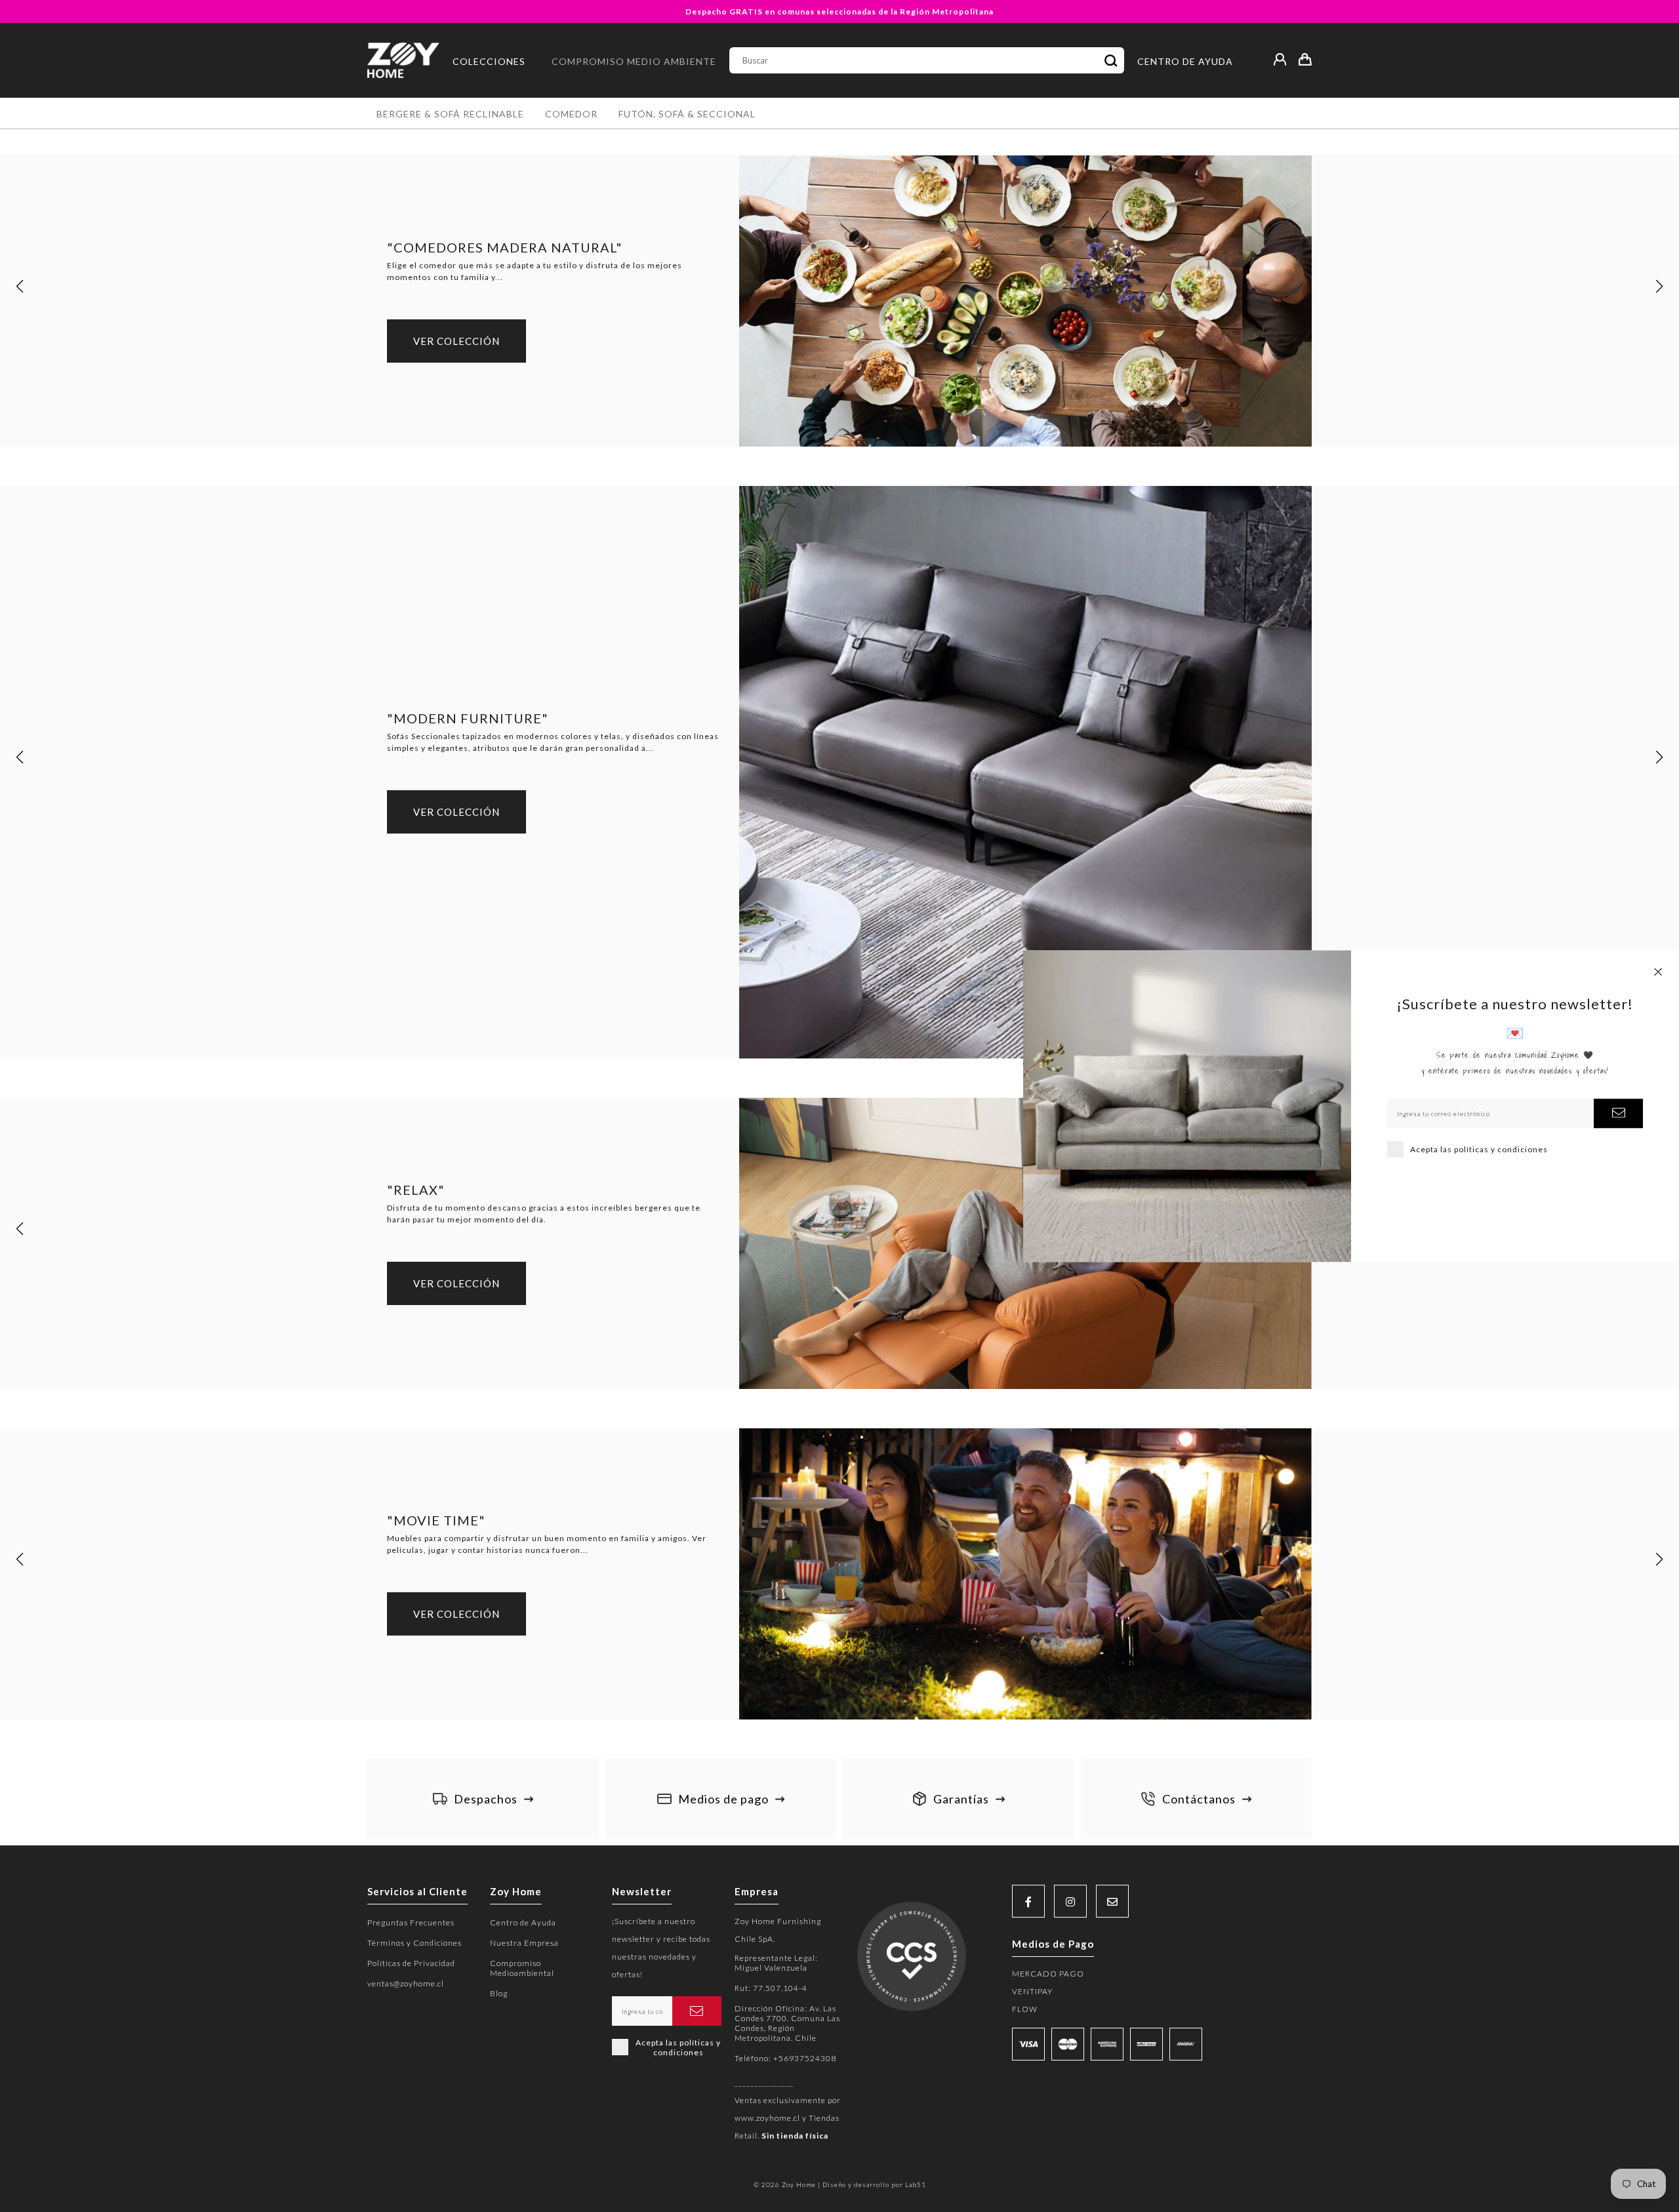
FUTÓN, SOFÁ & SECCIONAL (687, 114)
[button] (20, 287)
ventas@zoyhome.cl (406, 1983)
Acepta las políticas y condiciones (1479, 1149)
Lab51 (916, 2184)
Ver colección (456, 341)
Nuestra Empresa (524, 1943)
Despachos (486, 1799)
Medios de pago (723, 1799)
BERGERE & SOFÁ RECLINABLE (450, 114)
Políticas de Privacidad (411, 1963)
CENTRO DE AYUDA (1185, 61)
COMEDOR (571, 114)
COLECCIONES (489, 61)
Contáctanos (1199, 1799)
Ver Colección (456, 1283)
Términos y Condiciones (415, 1943)
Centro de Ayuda (523, 1922)
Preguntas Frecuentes (411, 1922)
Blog (499, 1993)
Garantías (961, 1799)
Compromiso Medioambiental (522, 1968)
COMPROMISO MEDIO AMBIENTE (634, 61)
